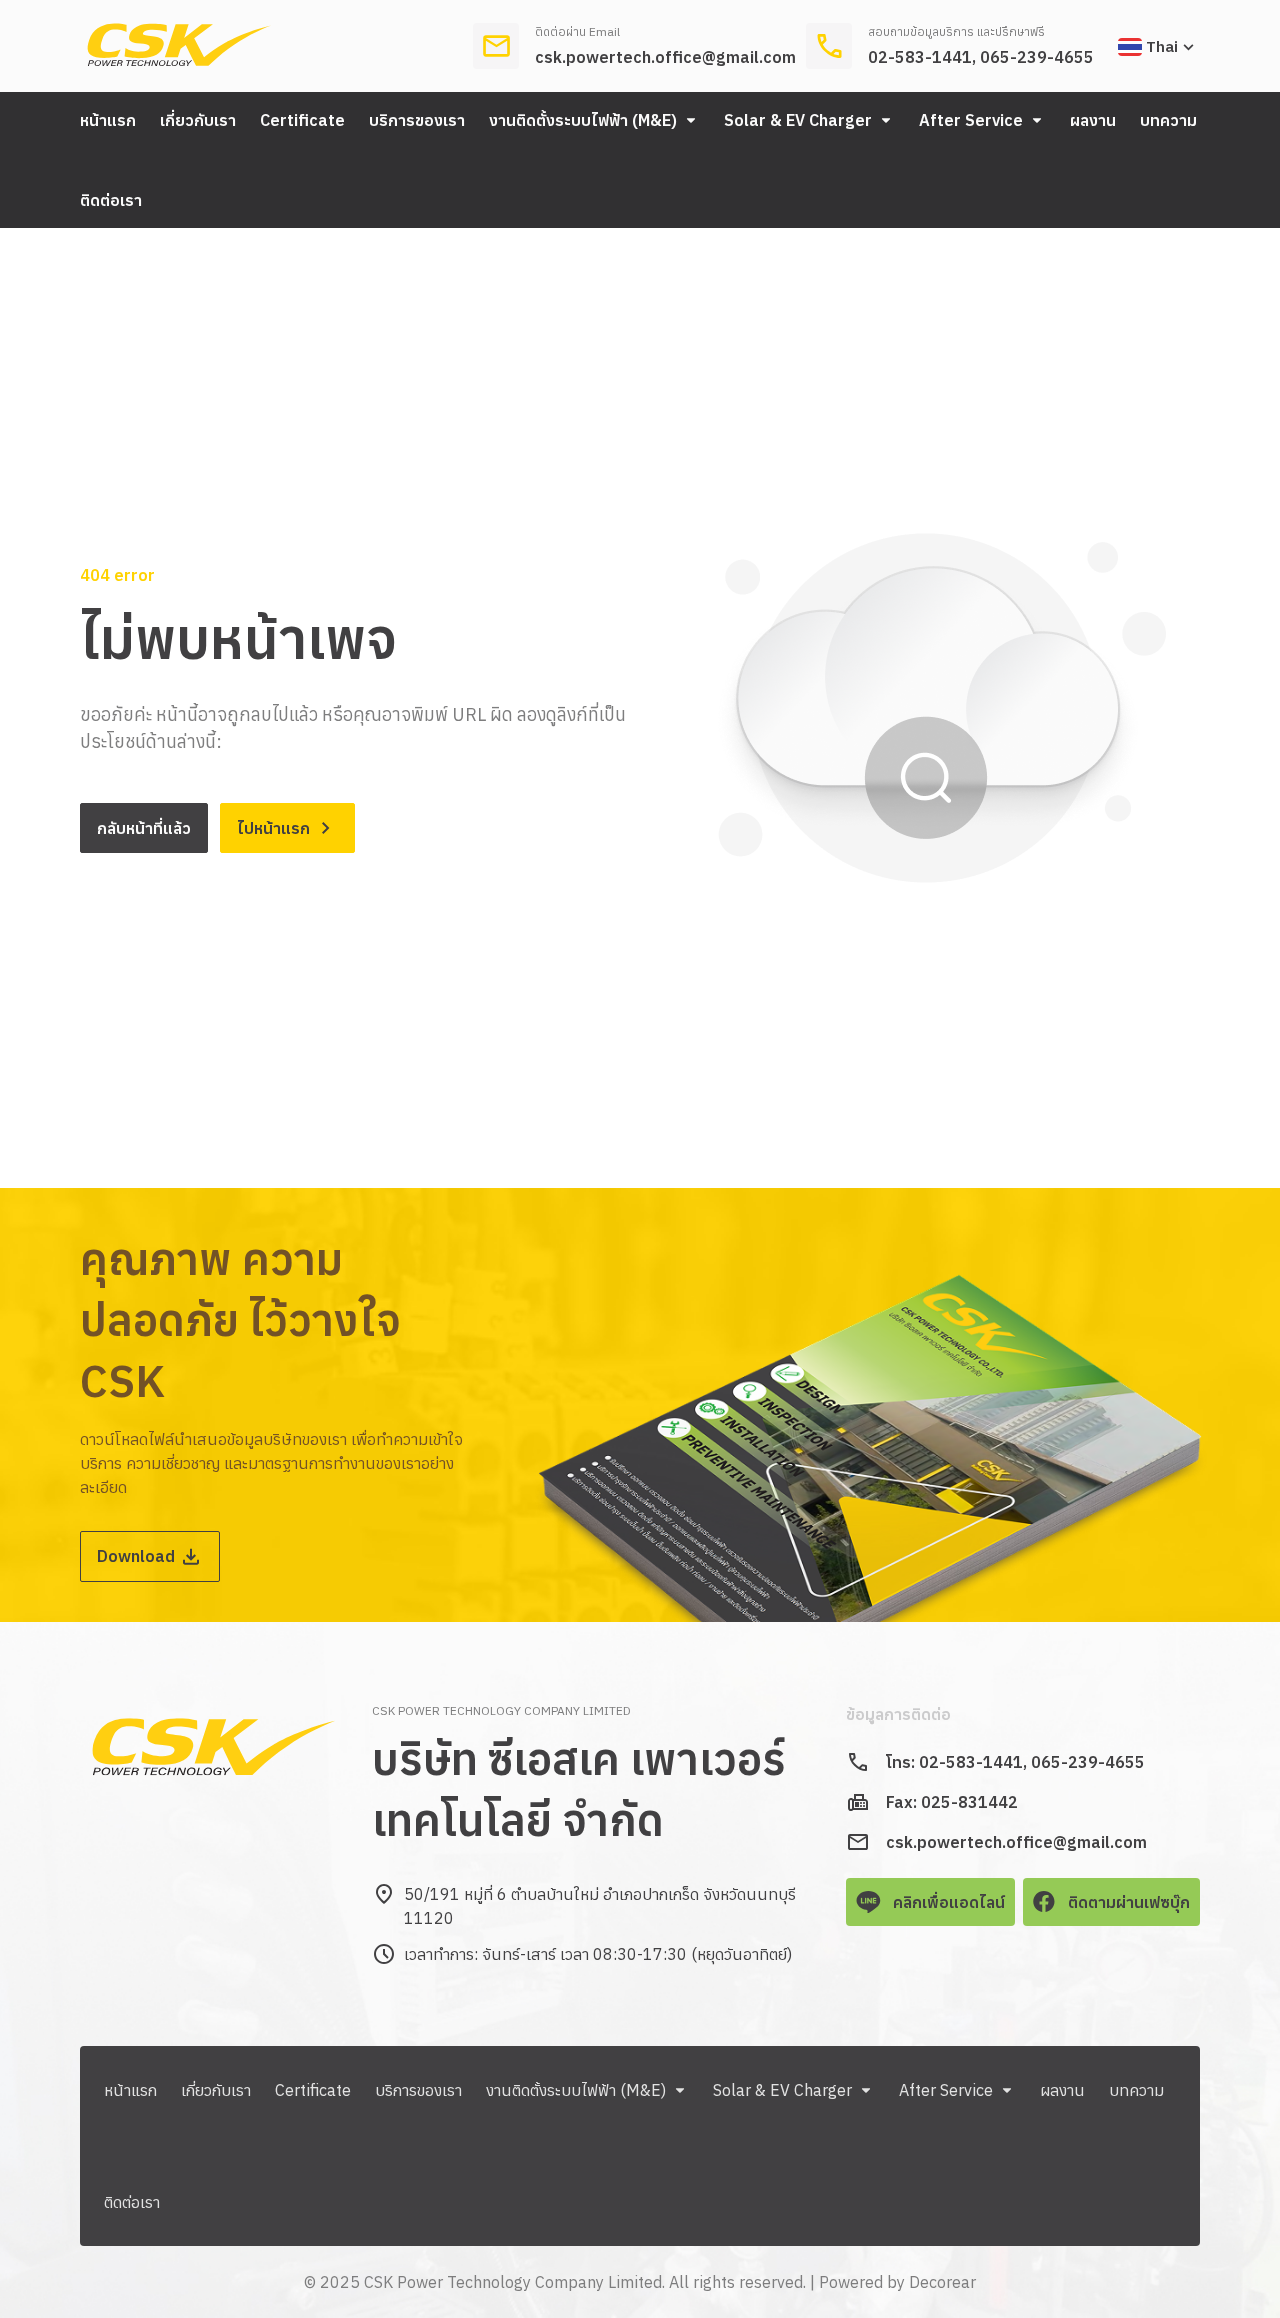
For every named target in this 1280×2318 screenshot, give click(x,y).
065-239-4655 (1037, 57)
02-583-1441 (920, 57)
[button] (594, 120)
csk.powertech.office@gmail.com (665, 57)
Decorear (942, 2282)
